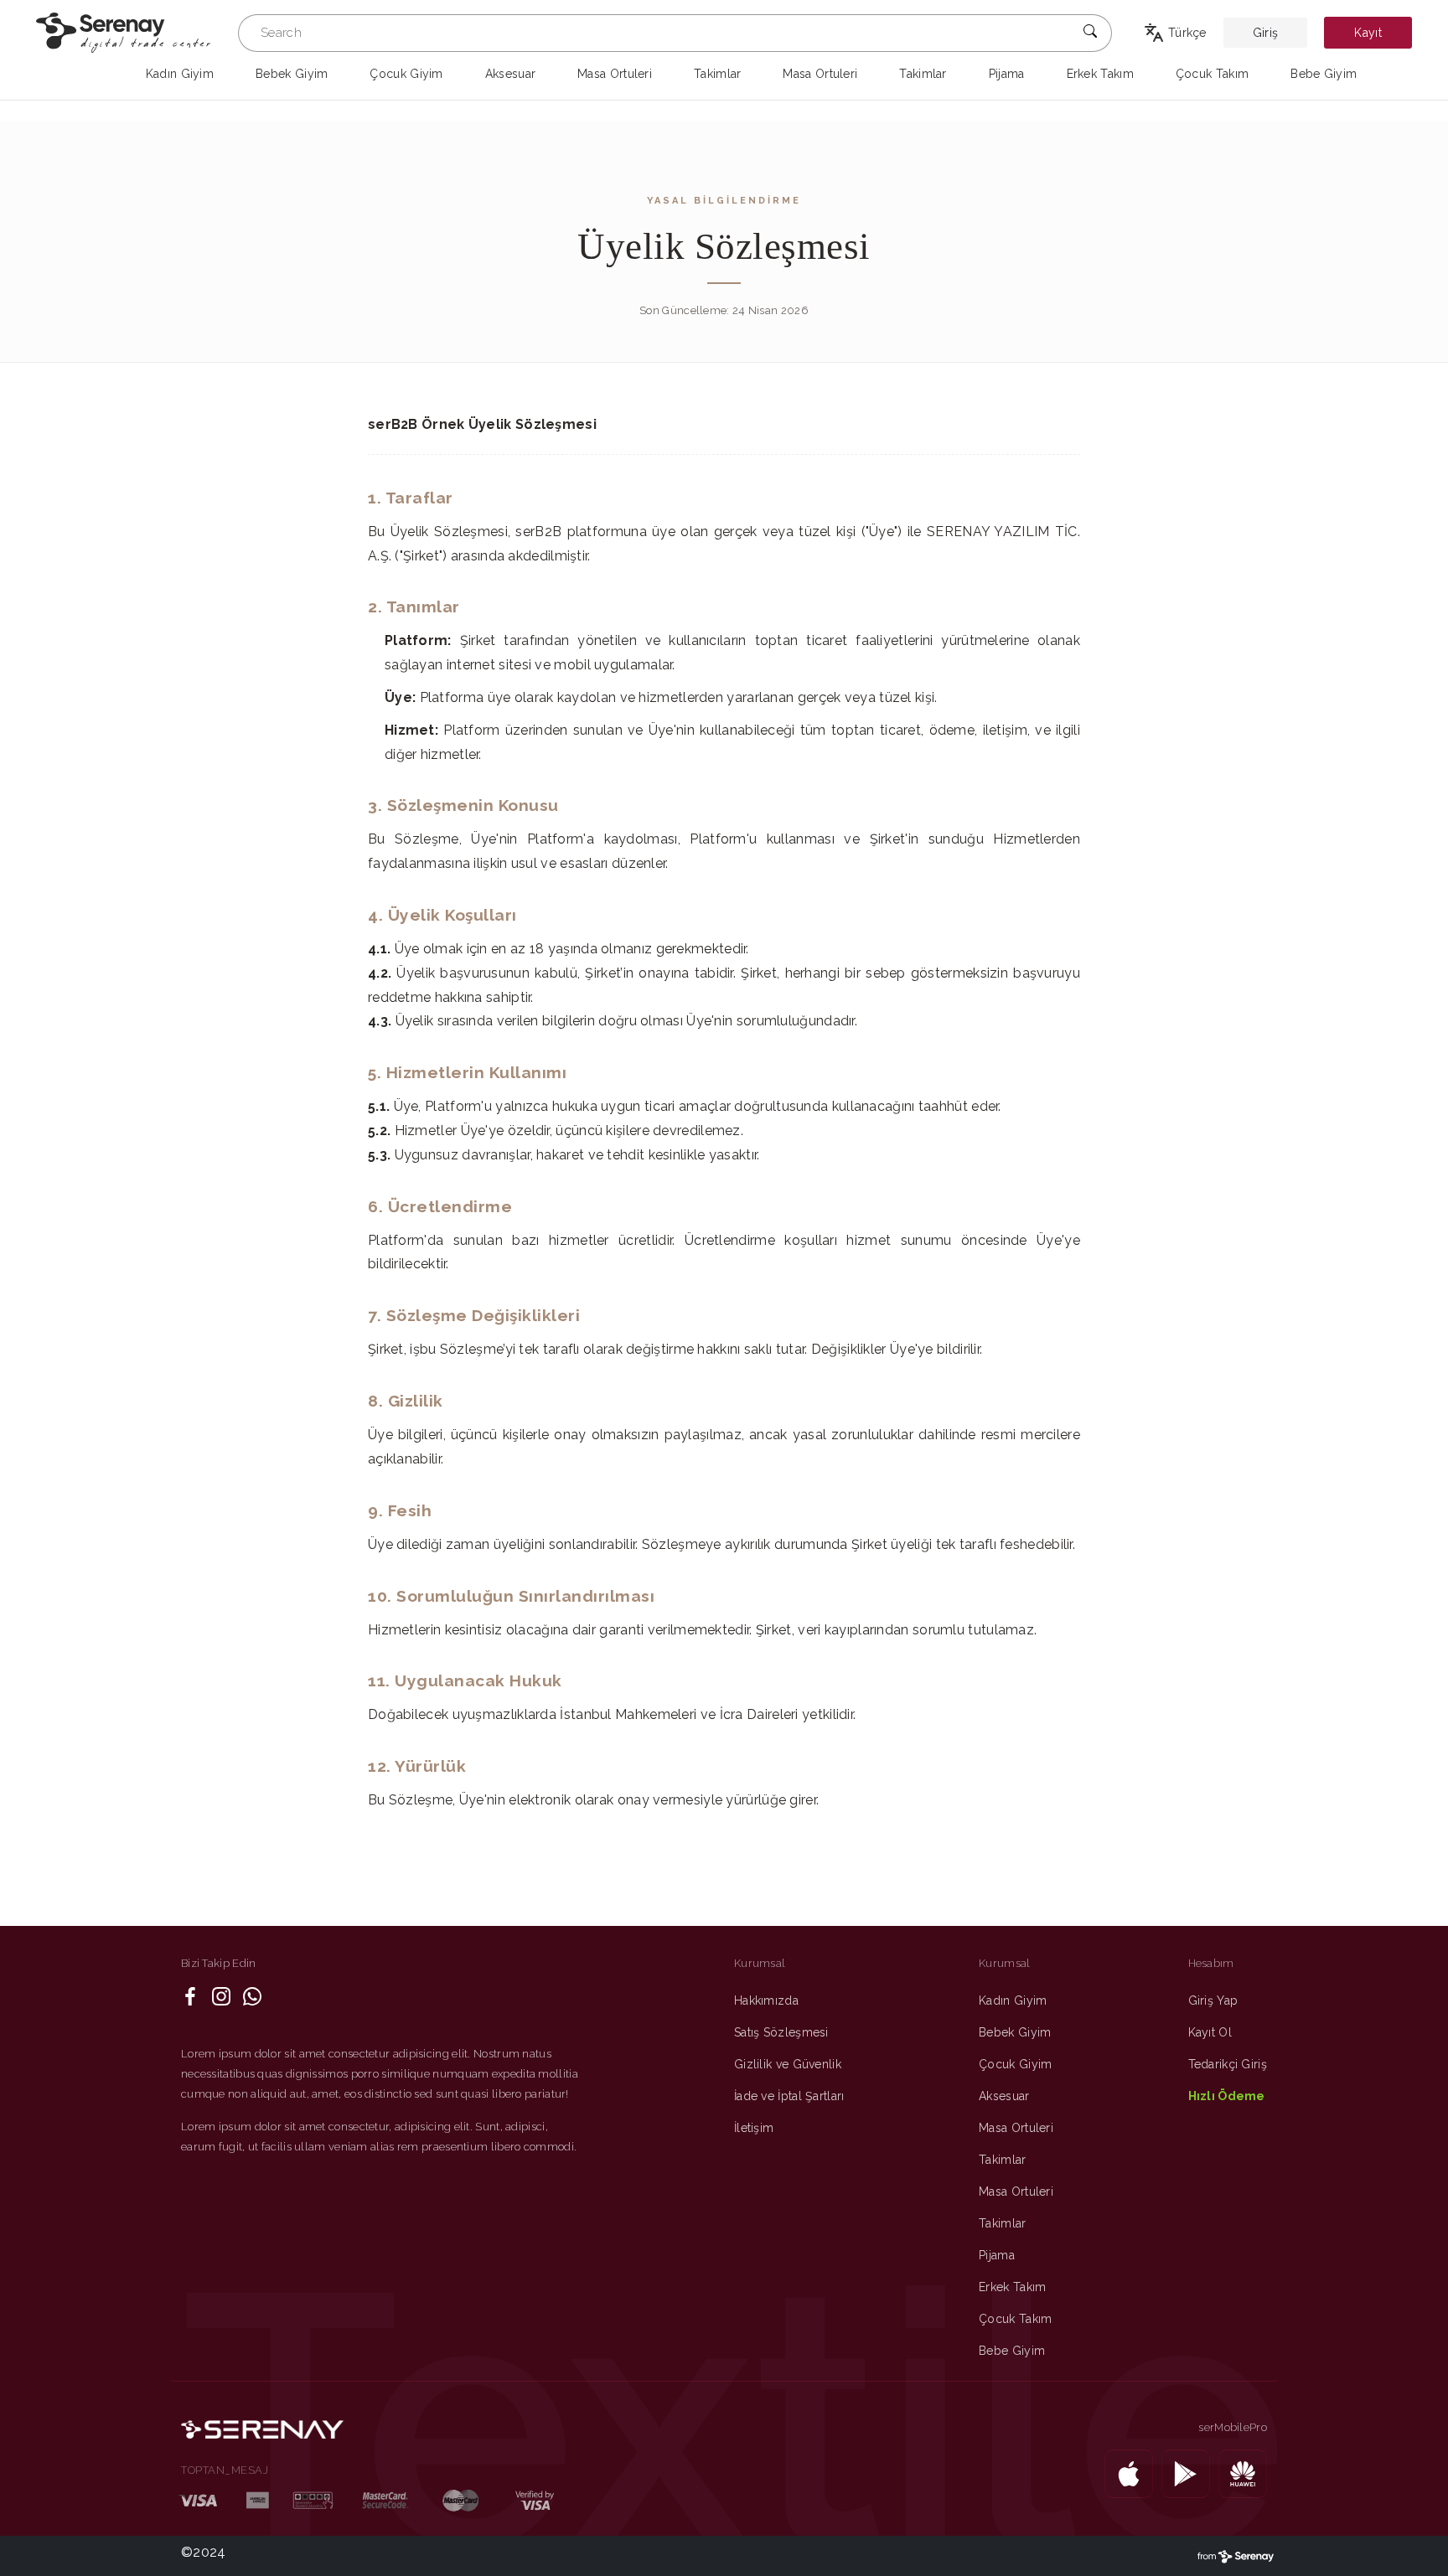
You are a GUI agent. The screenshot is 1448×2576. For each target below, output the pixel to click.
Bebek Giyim (1015, 2032)
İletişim (754, 2128)
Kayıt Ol (1210, 2032)
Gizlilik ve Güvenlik (788, 2064)
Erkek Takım (1012, 2287)
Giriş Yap (1213, 2000)
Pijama (997, 2255)
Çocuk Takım (1015, 2319)
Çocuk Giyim (1015, 2064)
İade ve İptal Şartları (789, 2096)
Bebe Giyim (1012, 2351)
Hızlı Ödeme (1227, 2096)
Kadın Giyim (1013, 2000)
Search (281, 33)
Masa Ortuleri (1016, 2128)
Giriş (1266, 33)
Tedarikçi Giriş (1228, 2064)
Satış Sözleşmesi (781, 2032)
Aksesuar (1004, 2096)
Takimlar (1002, 2160)
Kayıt (1368, 33)
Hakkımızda (766, 2000)
